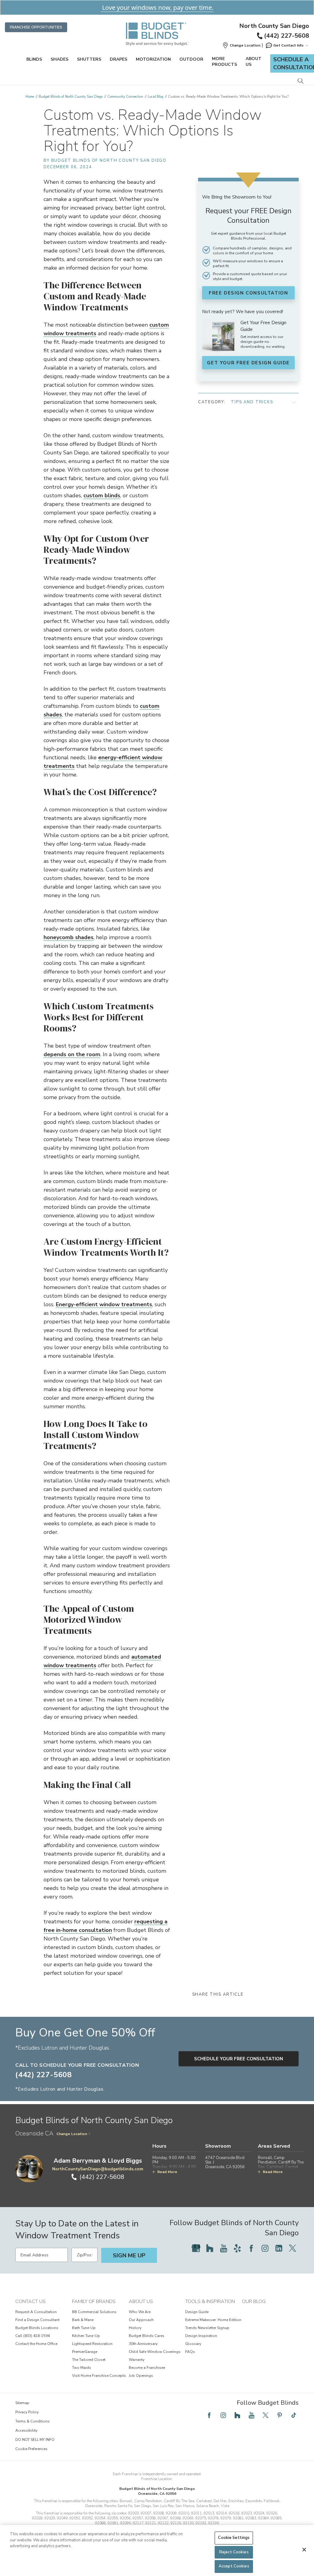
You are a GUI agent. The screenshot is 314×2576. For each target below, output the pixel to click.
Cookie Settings (234, 2538)
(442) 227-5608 (287, 36)
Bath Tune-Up (84, 2328)
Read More (167, 2172)
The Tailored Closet (89, 2360)
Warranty (137, 2360)
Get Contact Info (288, 45)
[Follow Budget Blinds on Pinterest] (280, 2415)
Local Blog (156, 97)
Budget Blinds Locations (37, 2328)
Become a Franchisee (147, 2368)
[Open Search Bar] (300, 81)
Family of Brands (94, 2301)
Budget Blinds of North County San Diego (71, 97)
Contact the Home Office (36, 2344)
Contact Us (31, 2301)
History (135, 2328)
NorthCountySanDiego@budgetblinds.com (98, 2169)
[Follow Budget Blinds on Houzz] (210, 2248)
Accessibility (26, 2430)
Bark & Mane (83, 2320)
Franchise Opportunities (36, 27)
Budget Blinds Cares (147, 2336)
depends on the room (72, 1054)
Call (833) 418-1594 (33, 2336)
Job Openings (141, 2376)
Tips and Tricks (252, 402)
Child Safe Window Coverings (155, 2352)
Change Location (72, 2134)
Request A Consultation (36, 2312)
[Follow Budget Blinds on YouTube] (224, 2248)
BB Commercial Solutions (94, 2312)
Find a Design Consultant (37, 2320)
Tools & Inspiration (210, 2301)
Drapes (119, 59)
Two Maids (82, 2368)
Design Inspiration (201, 2336)
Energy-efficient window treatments (104, 1304)
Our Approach (141, 2320)
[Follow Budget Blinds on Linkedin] (279, 2248)
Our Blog (254, 2301)
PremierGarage (85, 2352)
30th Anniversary (143, 2344)
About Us (254, 62)
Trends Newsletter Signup (207, 2328)
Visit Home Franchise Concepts (99, 2376)
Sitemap (22, 2403)
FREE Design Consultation (248, 293)
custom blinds (102, 495)
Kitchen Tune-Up (86, 2336)
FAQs (190, 2352)
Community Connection (125, 97)
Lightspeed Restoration (92, 2344)
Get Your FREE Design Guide (248, 363)
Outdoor (191, 59)
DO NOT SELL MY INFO (35, 2440)
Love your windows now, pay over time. (157, 8)
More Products (224, 62)
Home (30, 97)
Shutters (89, 59)
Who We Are (140, 2312)
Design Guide (197, 2312)
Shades (59, 59)
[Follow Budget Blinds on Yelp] (237, 2248)
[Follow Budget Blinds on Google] (196, 2248)
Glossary (193, 2344)
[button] (241, 45)
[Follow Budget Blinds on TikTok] (294, 2415)
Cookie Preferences (31, 2449)
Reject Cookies (234, 2552)
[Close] (304, 2550)
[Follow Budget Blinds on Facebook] (251, 2248)
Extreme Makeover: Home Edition (213, 2320)
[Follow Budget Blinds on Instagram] (265, 2248)
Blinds (34, 59)
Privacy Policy (27, 2412)
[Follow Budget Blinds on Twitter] (293, 2248)
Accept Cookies (234, 2566)
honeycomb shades (69, 937)
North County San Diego (274, 26)
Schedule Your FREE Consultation (239, 2059)
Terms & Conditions (33, 2421)
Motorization (153, 59)
